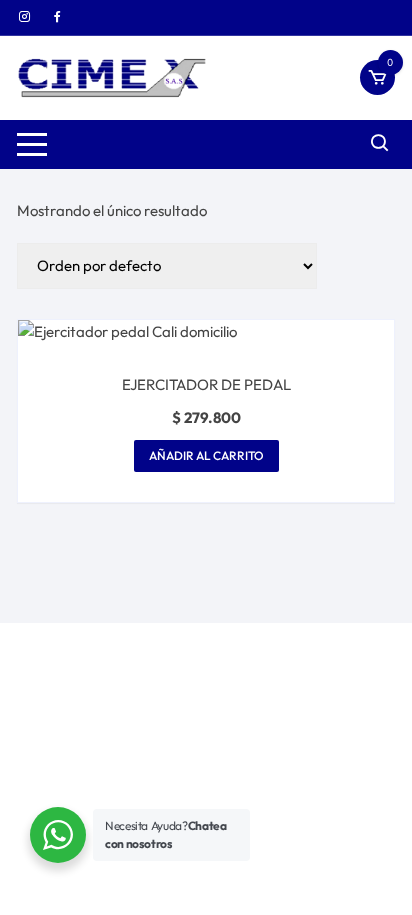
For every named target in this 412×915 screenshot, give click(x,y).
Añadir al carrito (206, 455)
